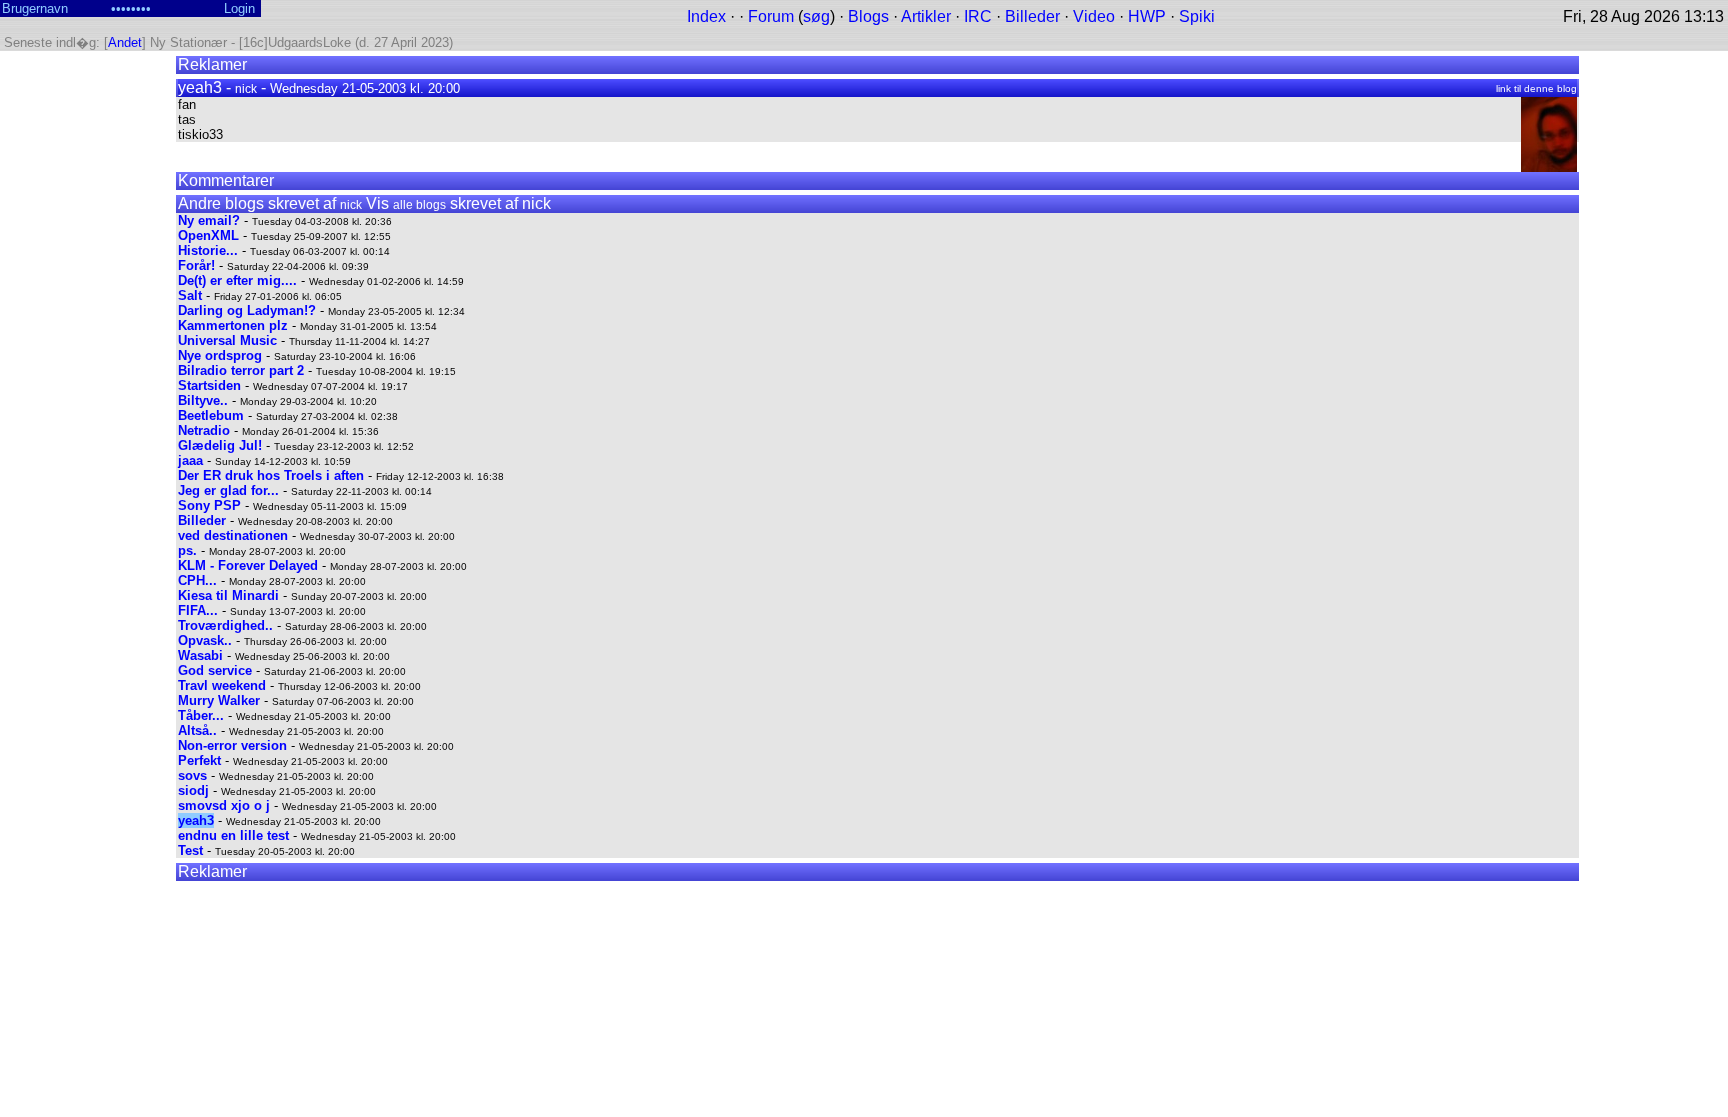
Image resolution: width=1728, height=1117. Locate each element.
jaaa (190, 460)
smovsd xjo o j (224, 805)
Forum (771, 16)
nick (246, 89)
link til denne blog (1536, 88)
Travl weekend (222, 685)
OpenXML (208, 235)
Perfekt (199, 760)
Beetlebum (211, 415)
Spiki (1197, 16)
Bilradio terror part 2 (241, 370)
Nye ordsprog (220, 355)
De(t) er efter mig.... (237, 280)
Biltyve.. (203, 400)
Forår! (196, 265)
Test (190, 850)
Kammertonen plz (233, 325)
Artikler (926, 16)
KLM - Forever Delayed (248, 565)
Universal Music (227, 340)
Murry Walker (219, 700)
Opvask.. (205, 640)
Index (706, 16)
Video (1094, 16)
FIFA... (198, 610)
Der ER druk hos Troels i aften (271, 475)
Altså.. (197, 730)
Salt (190, 295)
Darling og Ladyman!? (247, 310)
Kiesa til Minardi (228, 595)
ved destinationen (233, 535)
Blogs (868, 16)
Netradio (204, 430)
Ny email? (209, 220)
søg (816, 16)
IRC (978, 16)
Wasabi (200, 655)
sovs (192, 775)
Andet (125, 42)
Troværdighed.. (225, 625)
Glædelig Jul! (220, 445)
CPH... (197, 580)
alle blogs (419, 205)
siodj (193, 790)
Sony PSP (209, 505)
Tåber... (201, 715)
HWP (1147, 16)
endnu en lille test (233, 835)
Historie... (208, 250)
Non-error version (232, 745)
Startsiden (209, 385)
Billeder (1032, 16)
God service (215, 670)
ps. (187, 550)
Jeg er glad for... (228, 490)
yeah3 (196, 820)
